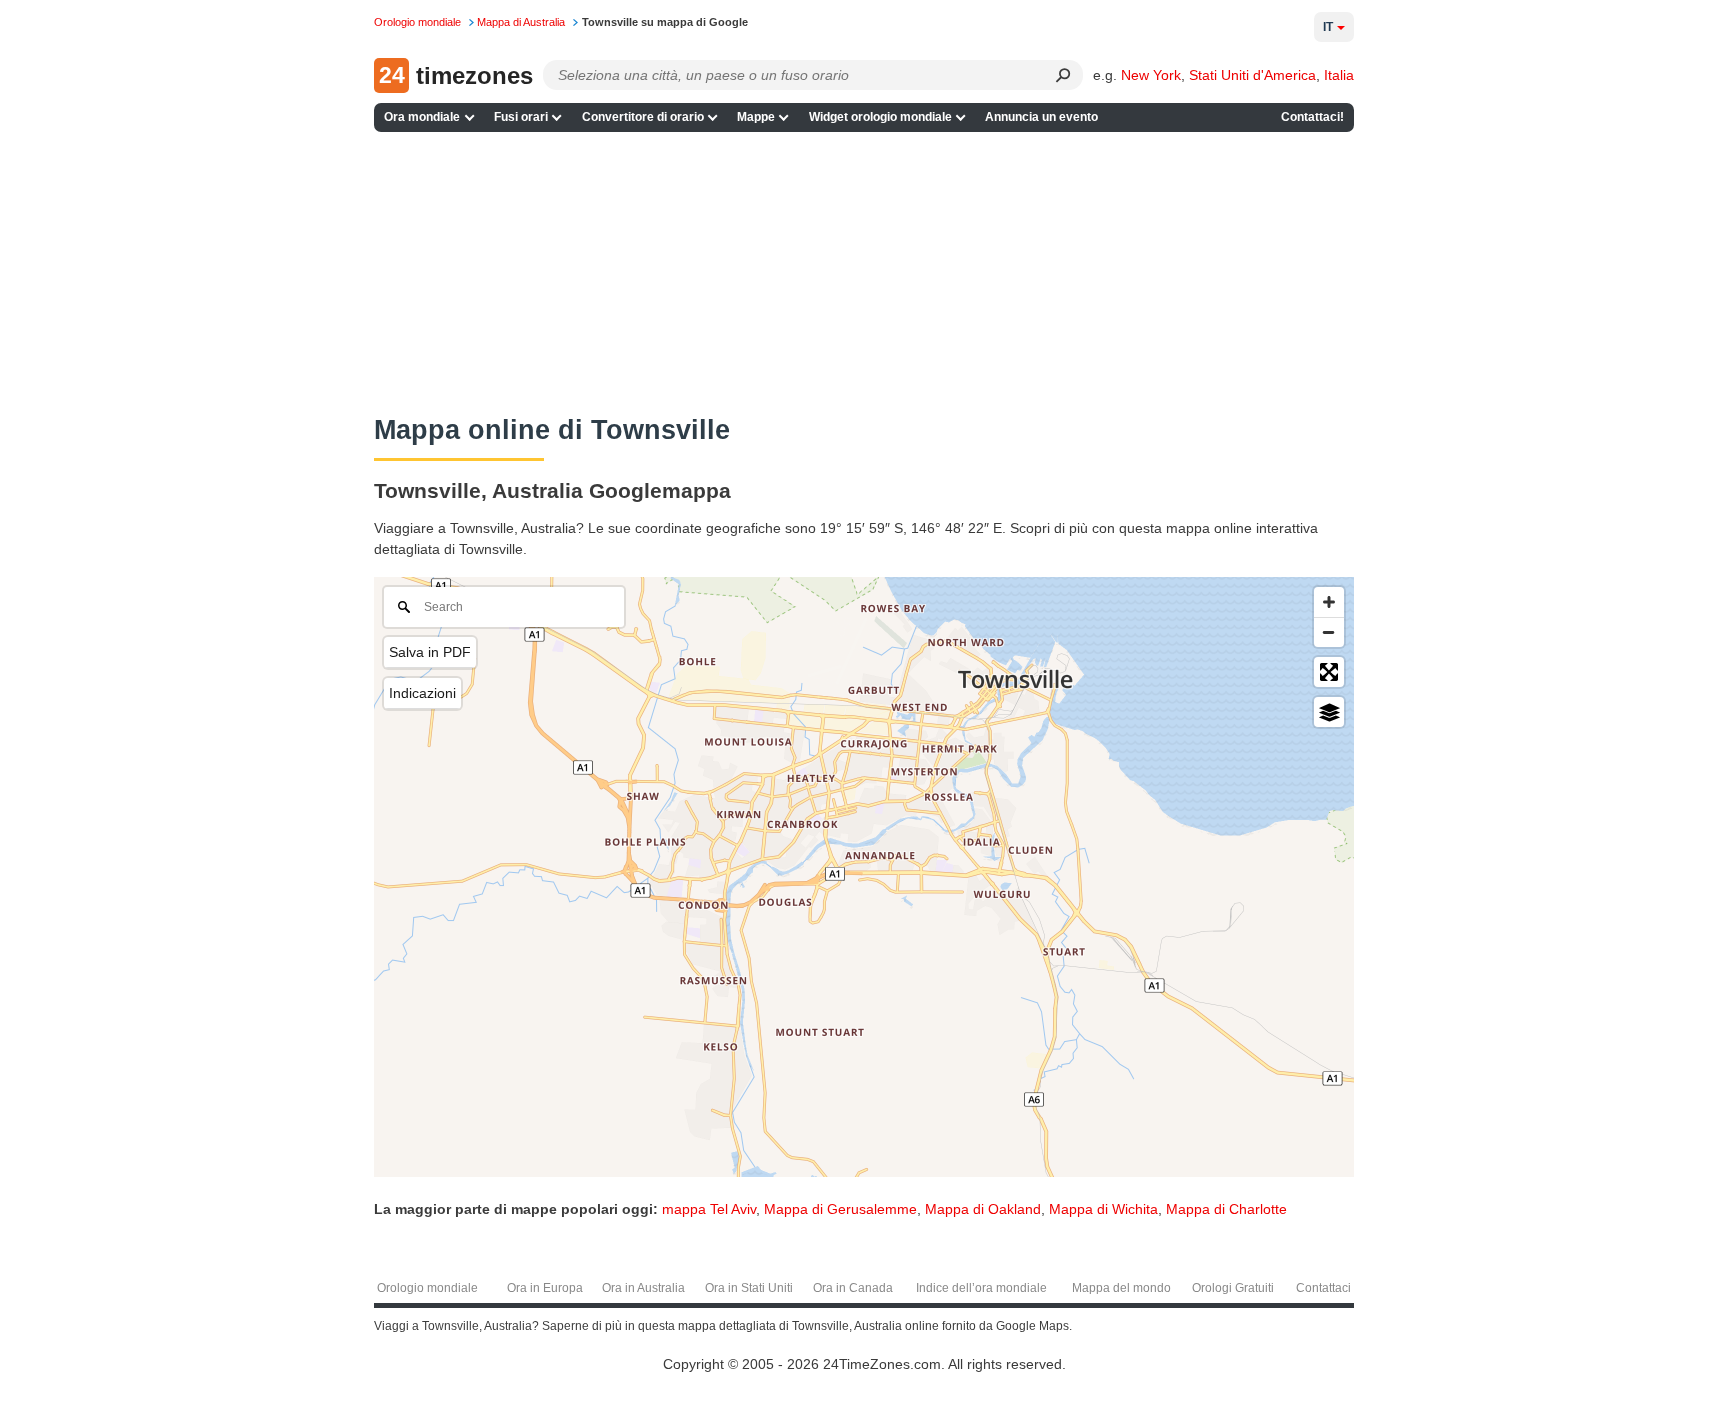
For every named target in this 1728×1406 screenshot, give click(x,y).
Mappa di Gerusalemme (840, 1209)
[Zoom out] (1329, 632)
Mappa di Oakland (983, 1209)
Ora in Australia (643, 1288)
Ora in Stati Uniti (749, 1288)
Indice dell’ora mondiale (981, 1288)
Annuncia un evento (1041, 117)
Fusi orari (521, 117)
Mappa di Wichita (1103, 1209)
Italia (1339, 75)
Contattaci (1323, 1288)
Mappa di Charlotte (1226, 1209)
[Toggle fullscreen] (1329, 672)
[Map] (864, 877)
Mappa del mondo (1121, 1288)
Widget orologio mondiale (880, 117)
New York (1151, 75)
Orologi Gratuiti (1233, 1288)
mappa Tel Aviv (709, 1209)
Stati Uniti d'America (1252, 75)
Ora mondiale (422, 117)
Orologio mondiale (427, 1288)
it (1328, 27)
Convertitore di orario (643, 117)
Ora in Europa (545, 1288)
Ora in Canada (853, 1288)
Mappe (756, 117)
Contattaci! (1312, 117)
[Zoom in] (1329, 602)
